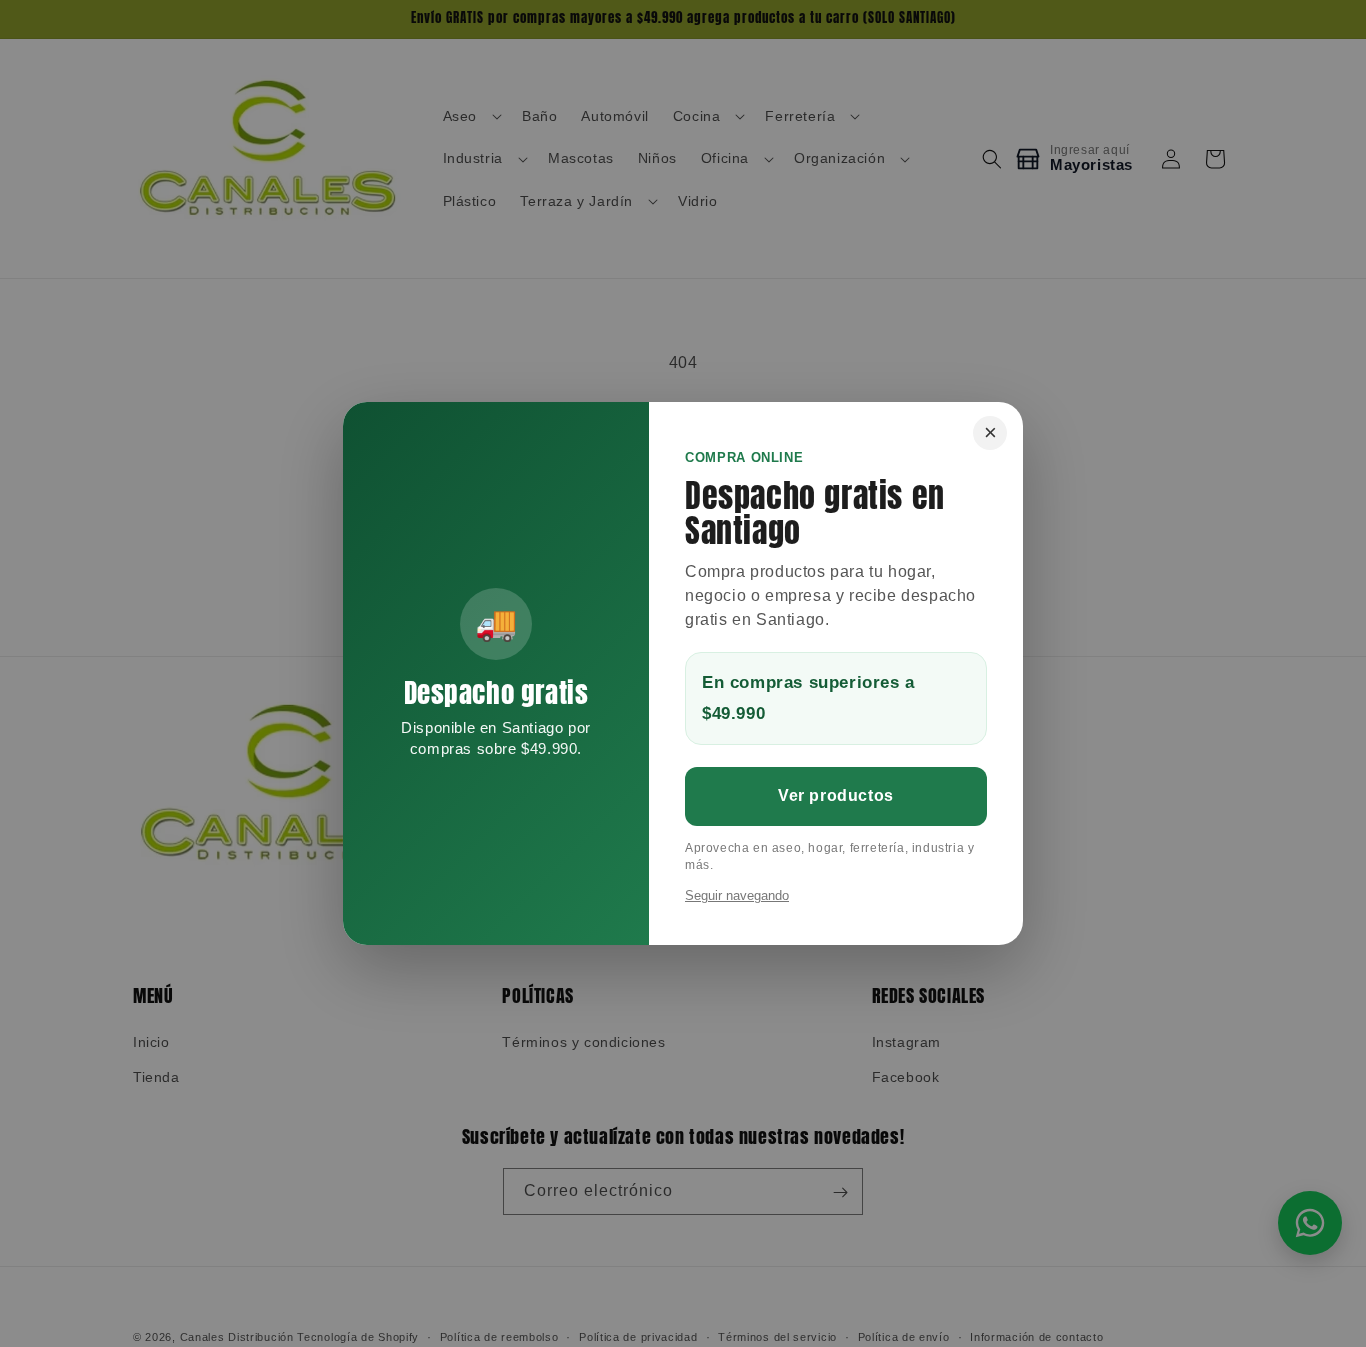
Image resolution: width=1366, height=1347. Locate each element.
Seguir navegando (737, 895)
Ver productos (836, 795)
